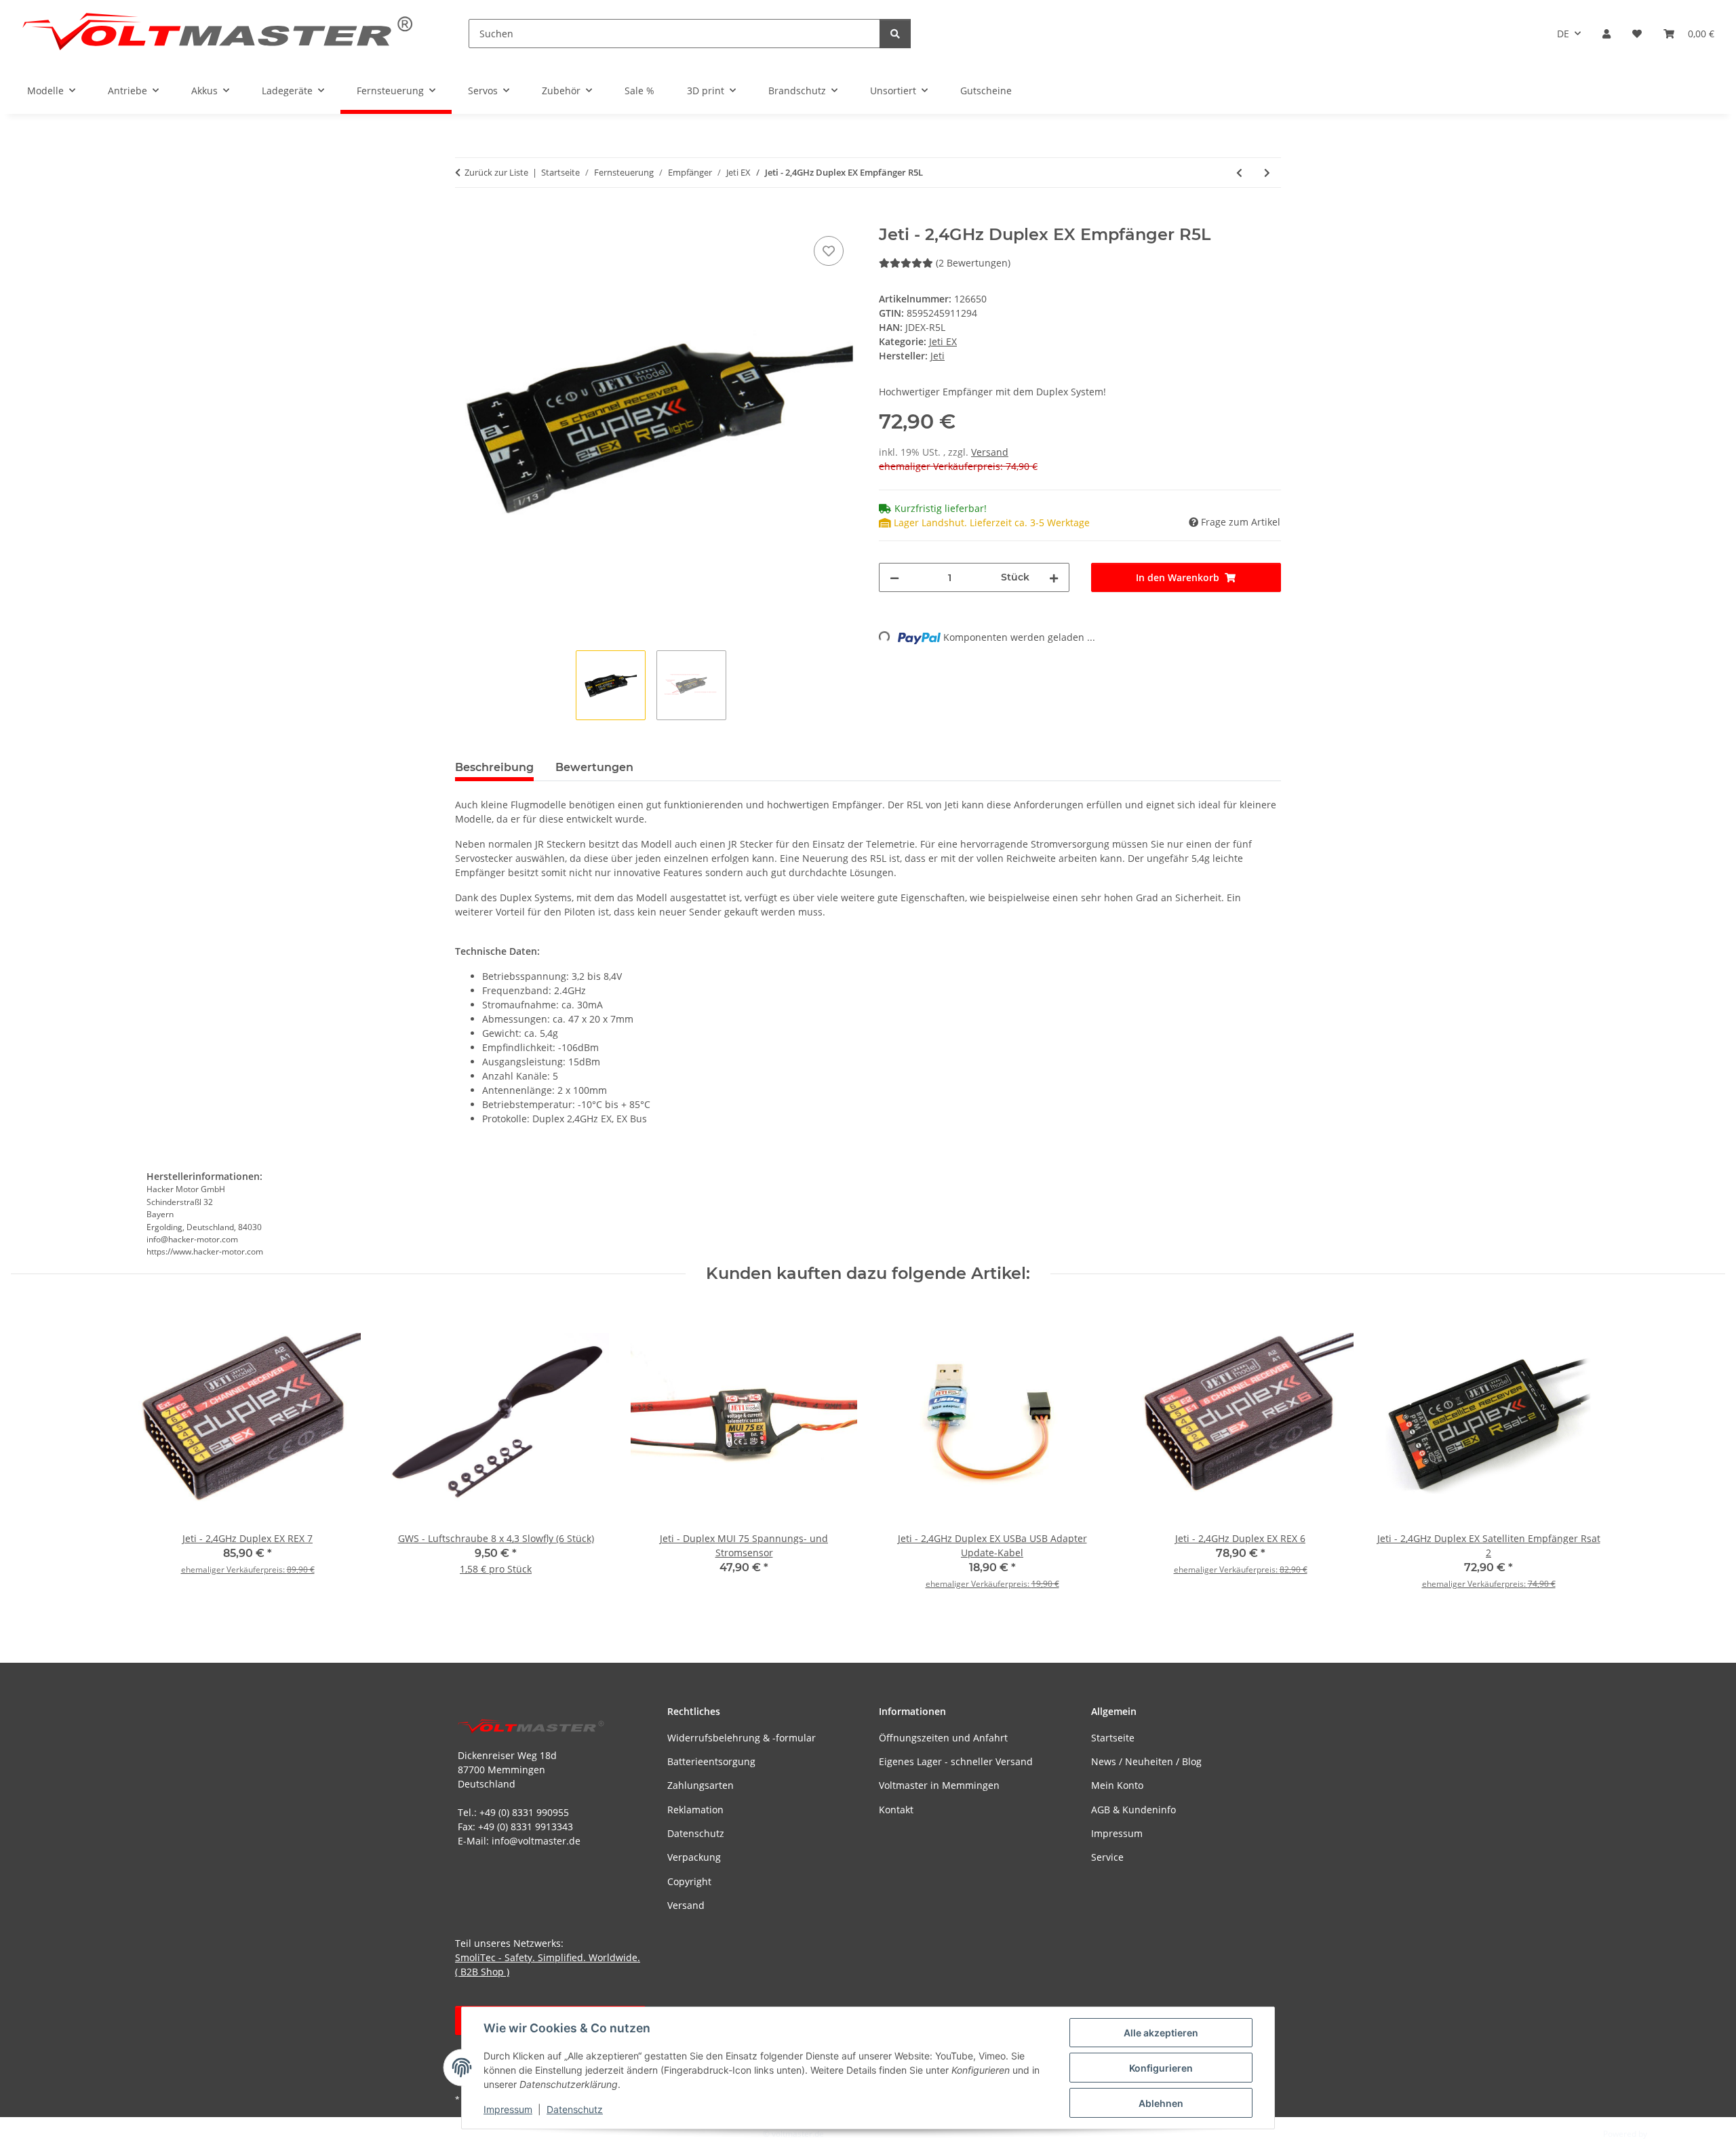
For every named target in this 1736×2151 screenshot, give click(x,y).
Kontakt (896, 1810)
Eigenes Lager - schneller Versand (956, 1761)
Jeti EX (943, 341)
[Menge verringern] (894, 577)
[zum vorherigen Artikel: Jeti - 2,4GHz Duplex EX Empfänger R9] (1239, 173)
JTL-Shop (1665, 2134)
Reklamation (695, 1810)
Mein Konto (1117, 1785)
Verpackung (694, 1857)
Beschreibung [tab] (494, 767)
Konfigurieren (1161, 2068)
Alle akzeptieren (1161, 2033)
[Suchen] (895, 34)
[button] (1606, 34)
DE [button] (1563, 34)
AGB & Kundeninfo (1133, 1810)
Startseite (1113, 1738)
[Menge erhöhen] (1054, 577)
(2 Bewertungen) (973, 263)
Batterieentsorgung (711, 1761)
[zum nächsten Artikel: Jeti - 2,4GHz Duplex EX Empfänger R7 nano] (1267, 173)
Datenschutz (575, 2109)
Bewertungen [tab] (594, 767)
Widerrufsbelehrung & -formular (742, 1738)
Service (1107, 1857)
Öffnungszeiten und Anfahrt (943, 1738)
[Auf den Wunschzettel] (829, 251)
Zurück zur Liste (496, 172)
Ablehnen (1161, 2103)
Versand (990, 452)
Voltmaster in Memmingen (939, 1785)
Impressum (508, 2109)
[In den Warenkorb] (466, 218)
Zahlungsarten (701, 1785)
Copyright (689, 1881)
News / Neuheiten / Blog (1146, 1761)
